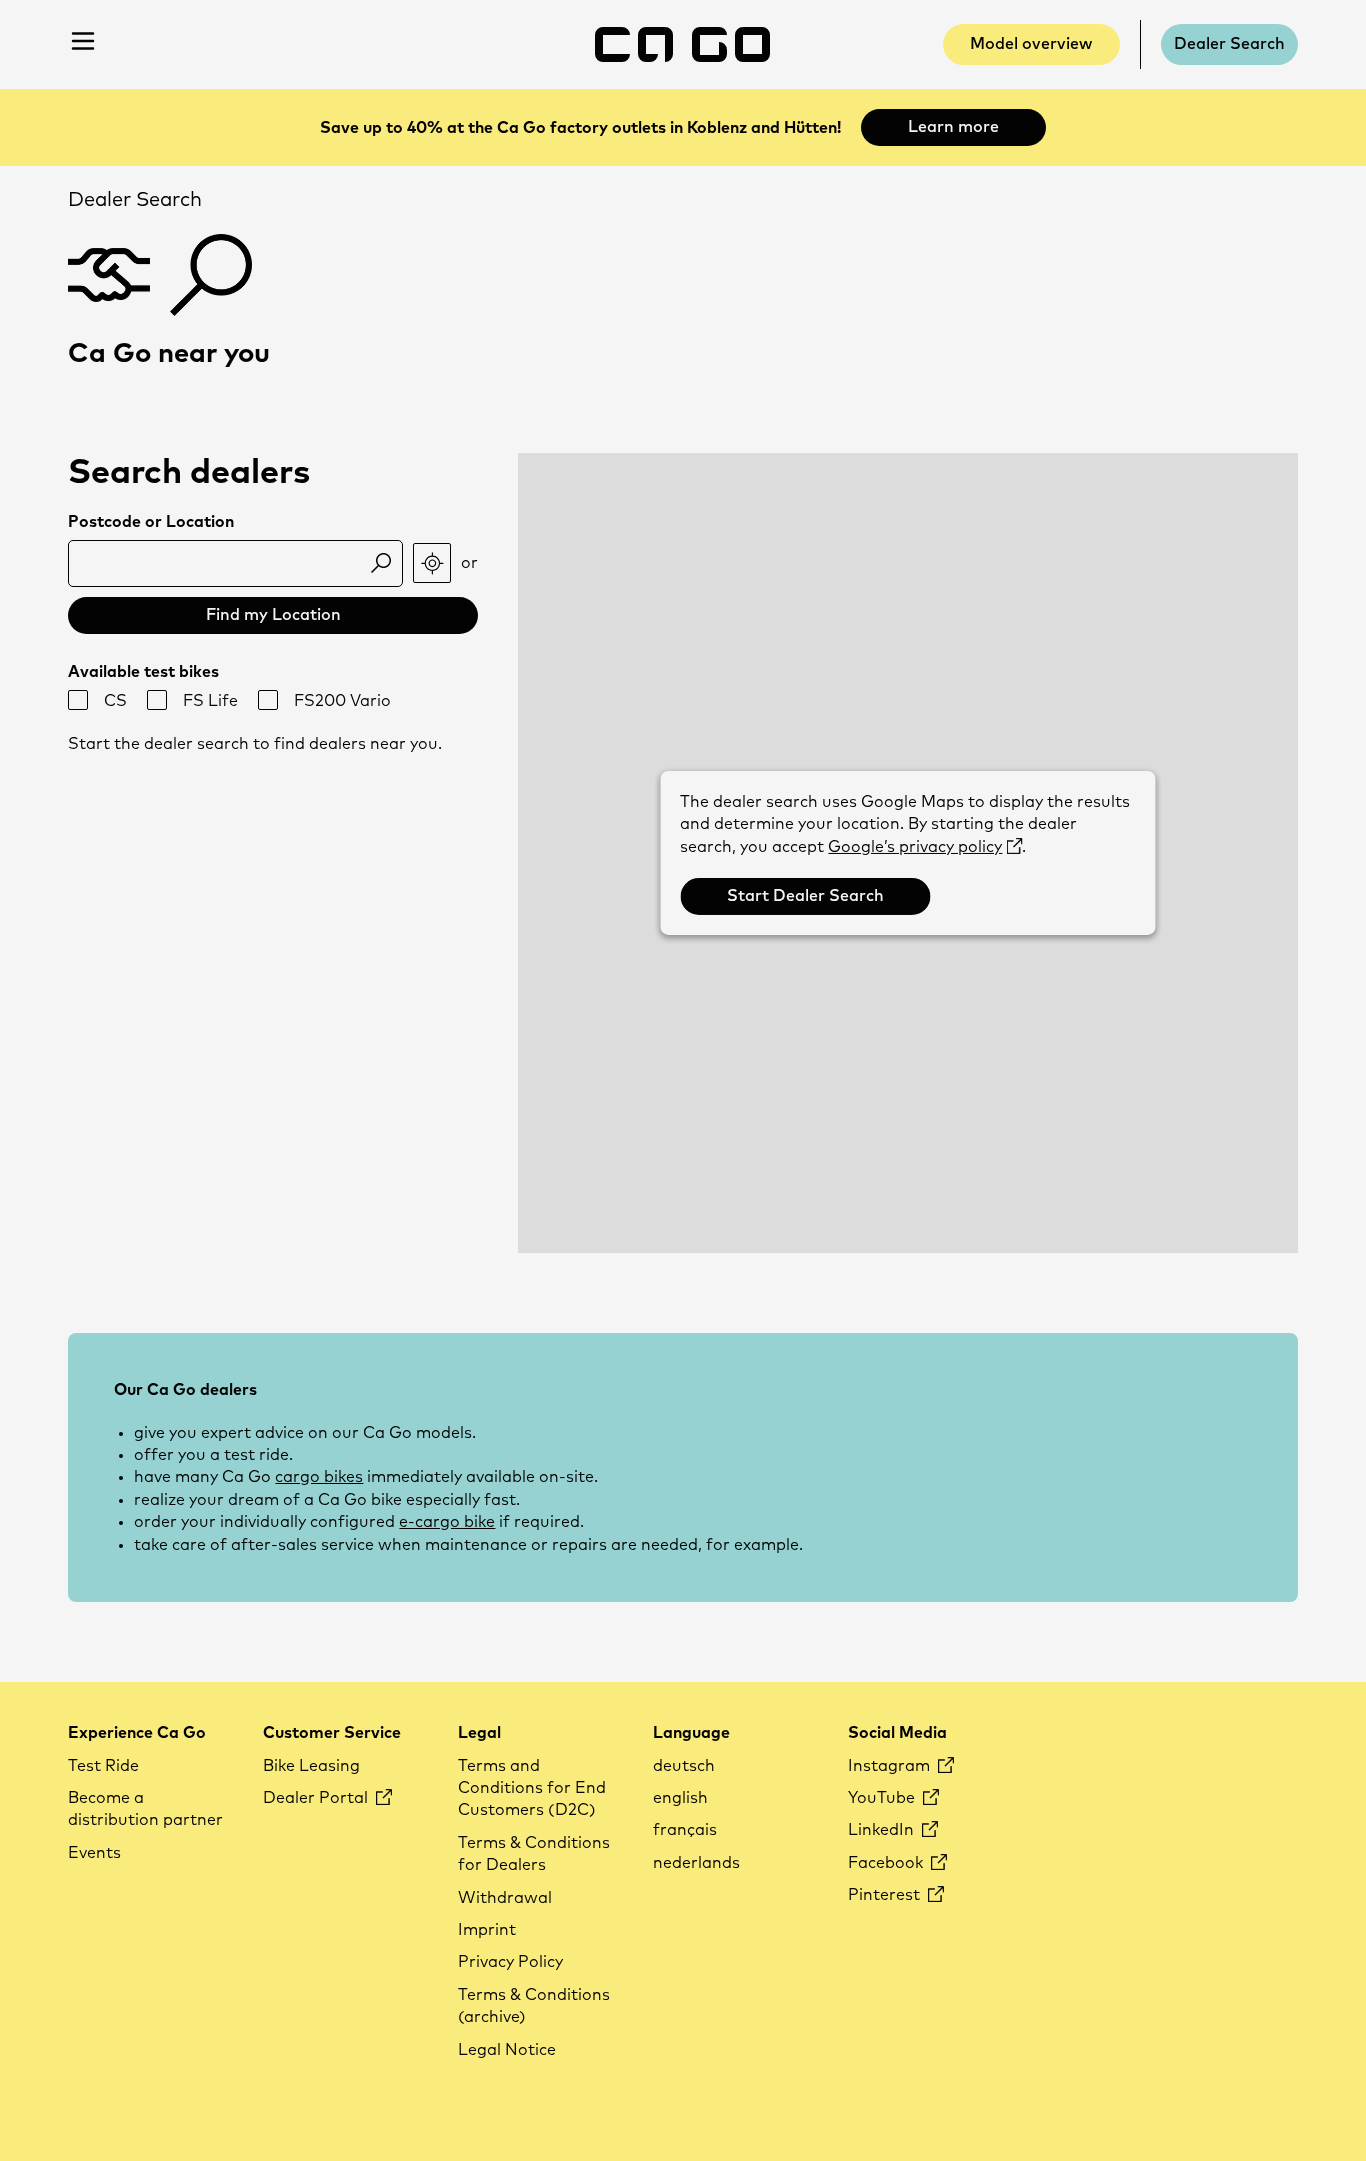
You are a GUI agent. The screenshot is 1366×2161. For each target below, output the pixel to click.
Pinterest (886, 1895)
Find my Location (273, 615)
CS (115, 701)
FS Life (210, 701)
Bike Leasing (311, 1766)
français (685, 1830)
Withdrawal (505, 1898)
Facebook (887, 1863)
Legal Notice (507, 2050)
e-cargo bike (447, 1522)
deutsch (684, 1766)
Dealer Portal (317, 1798)
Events (94, 1853)
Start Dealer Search (805, 896)
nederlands (696, 1863)
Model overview (1031, 44)
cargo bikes (319, 1477)
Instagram (891, 1766)
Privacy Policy (510, 1962)
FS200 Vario (342, 701)
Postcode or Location (151, 522)
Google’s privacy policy (915, 847)
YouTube (883, 1798)
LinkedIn (883, 1830)
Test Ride (103, 1766)
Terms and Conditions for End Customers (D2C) (532, 1788)
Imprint (487, 1930)
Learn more (953, 127)
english (680, 1798)
